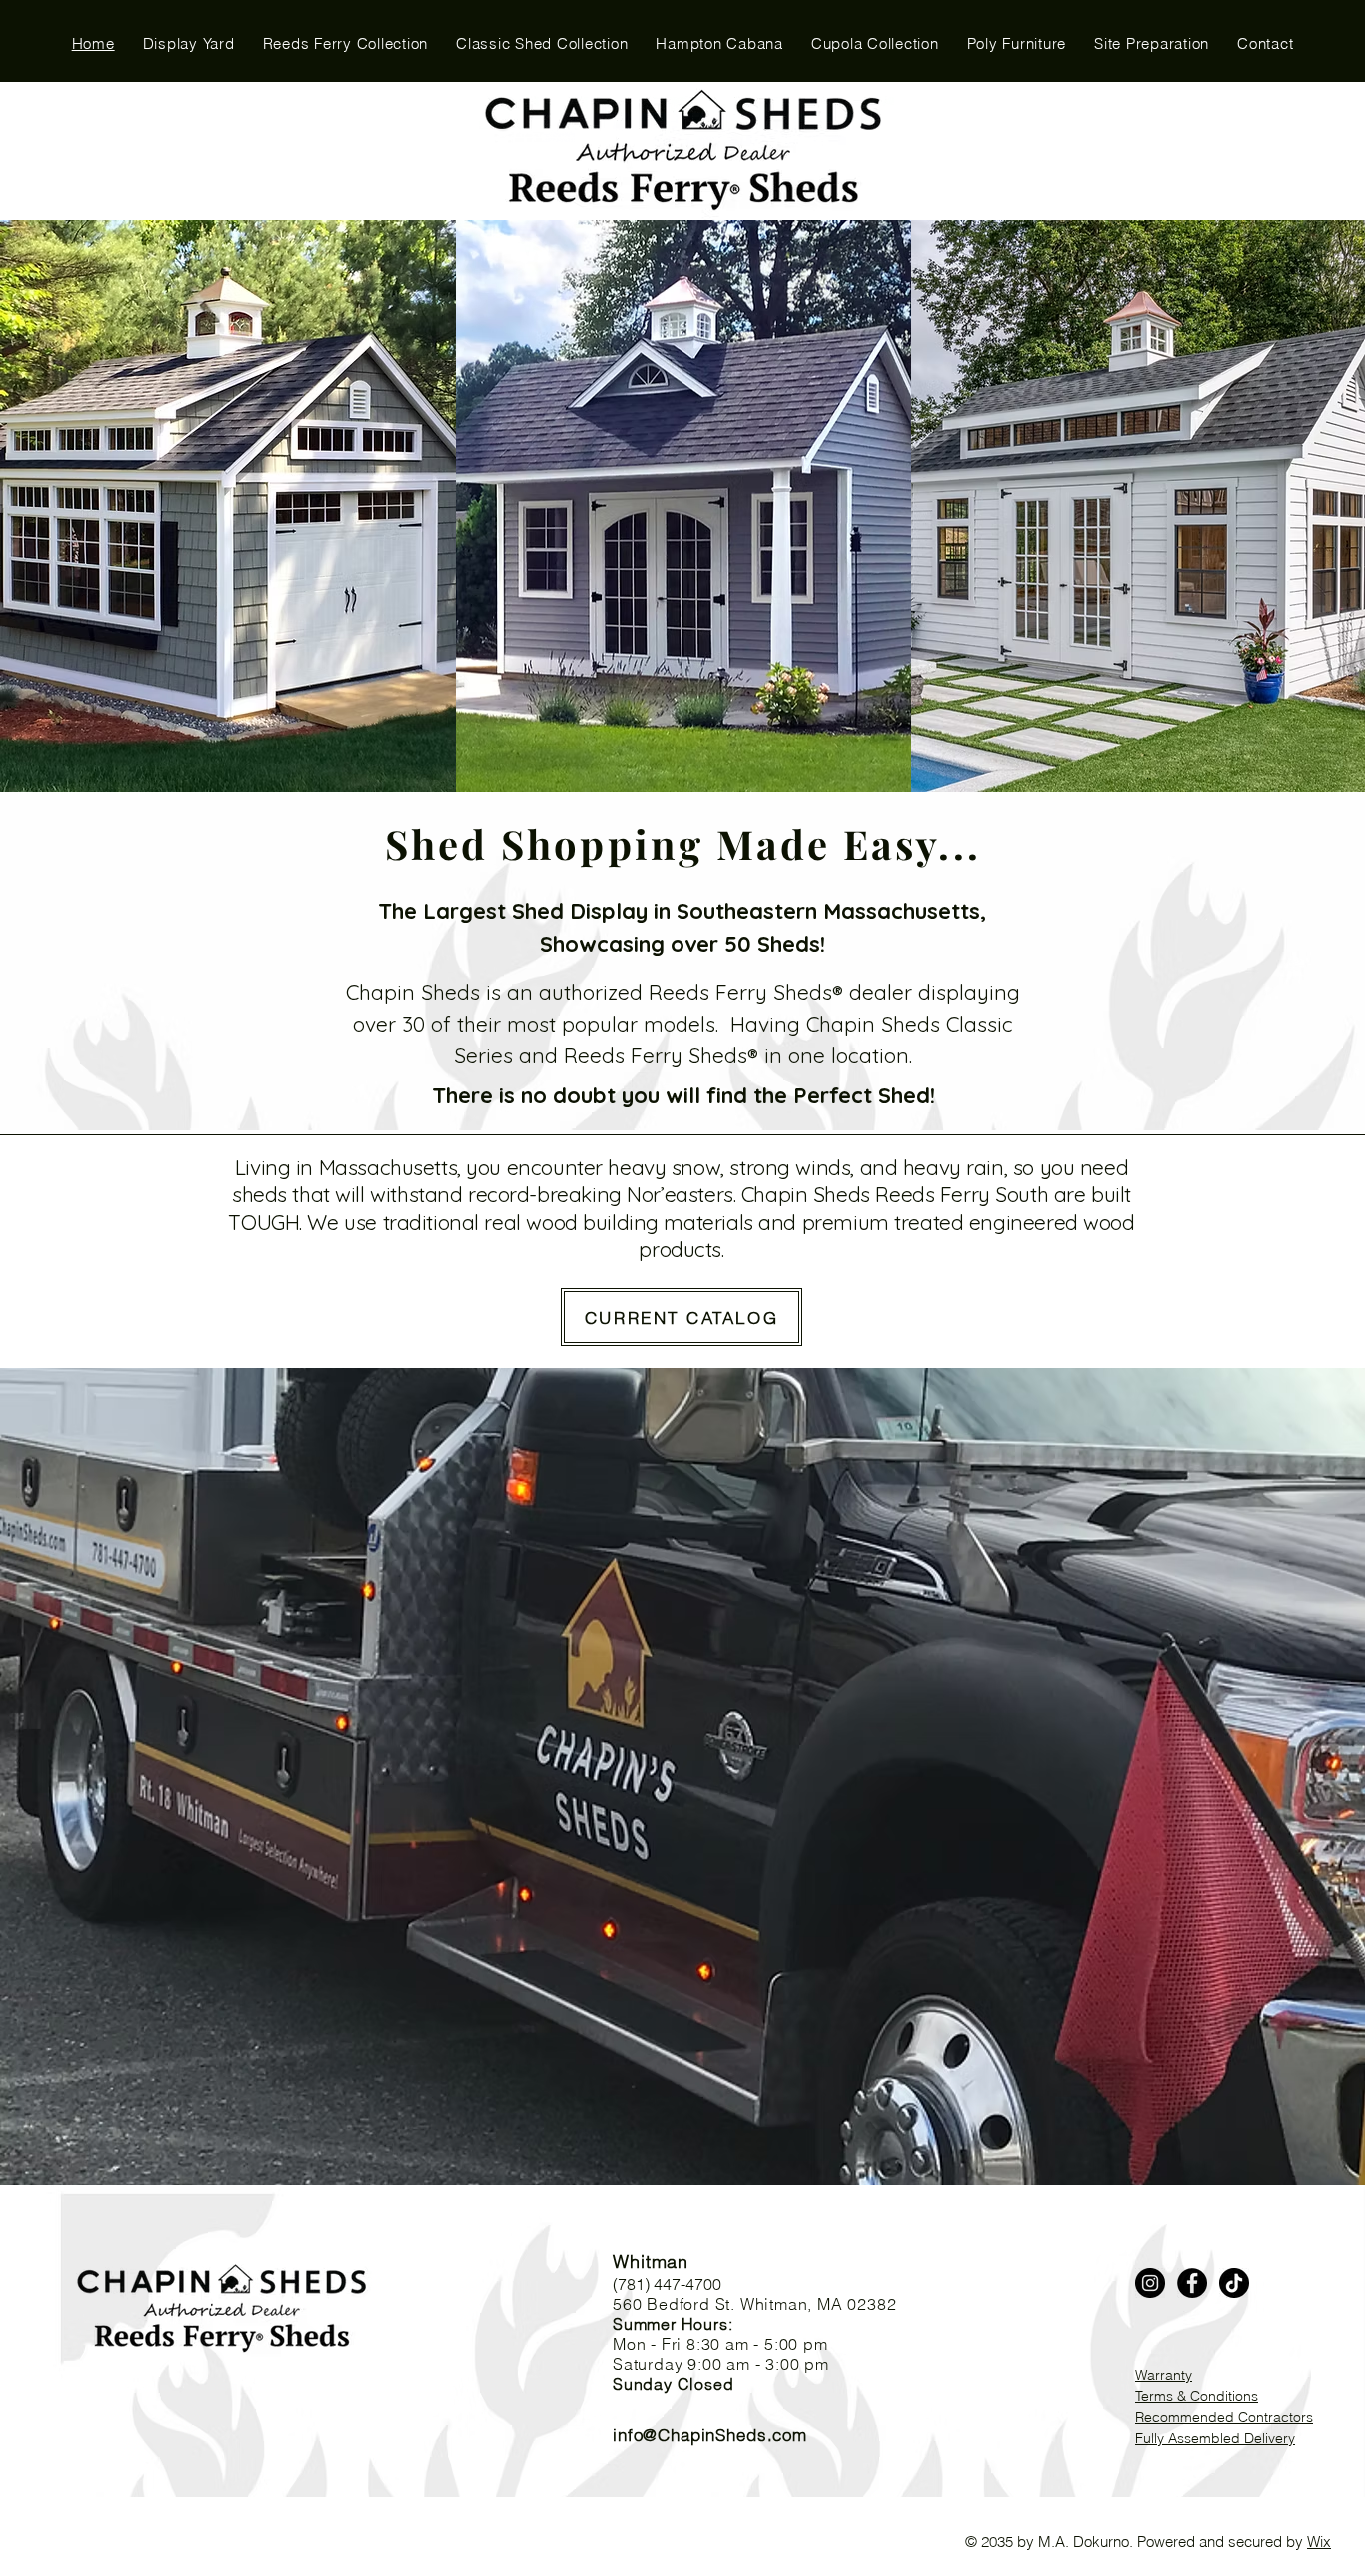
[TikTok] (1234, 2283)
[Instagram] (1150, 2283)
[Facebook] (1192, 2283)
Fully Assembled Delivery (1215, 2438)
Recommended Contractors (1224, 2417)
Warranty (1164, 2375)
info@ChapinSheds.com (710, 2435)
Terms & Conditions (1197, 2396)
